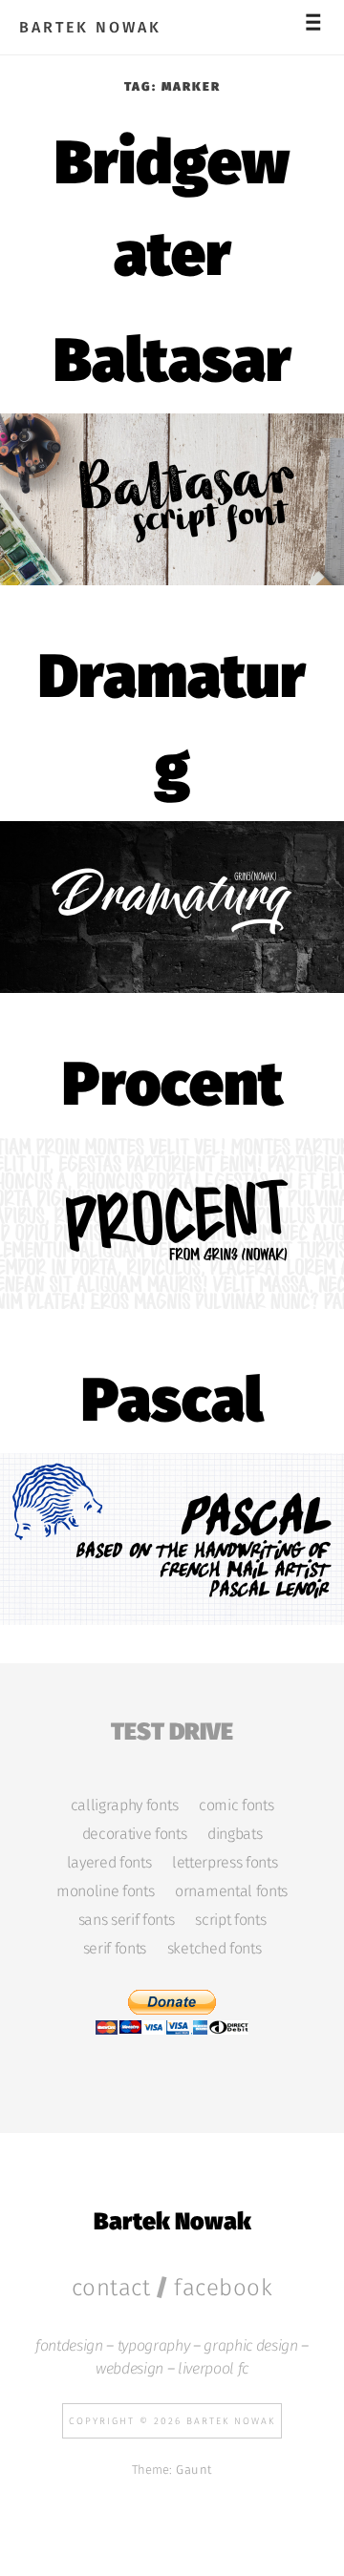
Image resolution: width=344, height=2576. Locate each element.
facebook (223, 2288)
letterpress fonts (225, 1863)
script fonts (230, 1920)
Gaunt (194, 2470)
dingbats (235, 1834)
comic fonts (236, 1805)
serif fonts (115, 1949)
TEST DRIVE (172, 1729)
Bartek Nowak (90, 28)
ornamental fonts (231, 1891)
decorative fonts (135, 1834)
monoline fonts (105, 1891)
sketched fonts (214, 1949)
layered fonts (109, 1863)
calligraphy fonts (124, 1805)
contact (111, 2288)
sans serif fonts (127, 1920)
